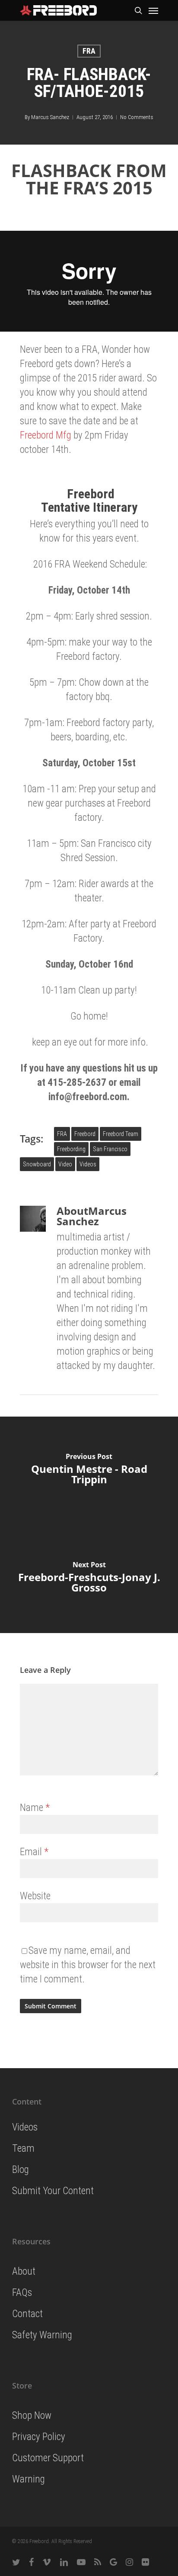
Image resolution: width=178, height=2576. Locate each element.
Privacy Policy (39, 2437)
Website (35, 1896)
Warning (29, 2479)
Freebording (71, 1149)
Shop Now (32, 2416)
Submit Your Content (53, 2191)
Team (23, 2148)
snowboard (37, 1164)
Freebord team (121, 1134)
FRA (89, 51)
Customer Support (48, 2458)
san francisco (110, 1149)
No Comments (137, 117)
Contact (27, 2314)
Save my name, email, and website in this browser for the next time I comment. (88, 1965)
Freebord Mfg (46, 435)
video (65, 1164)
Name (35, 1808)
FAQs (22, 2293)
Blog (21, 2170)
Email (34, 1852)
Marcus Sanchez (50, 117)
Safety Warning (42, 2335)
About (24, 2271)
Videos (88, 1164)
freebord (85, 1134)
